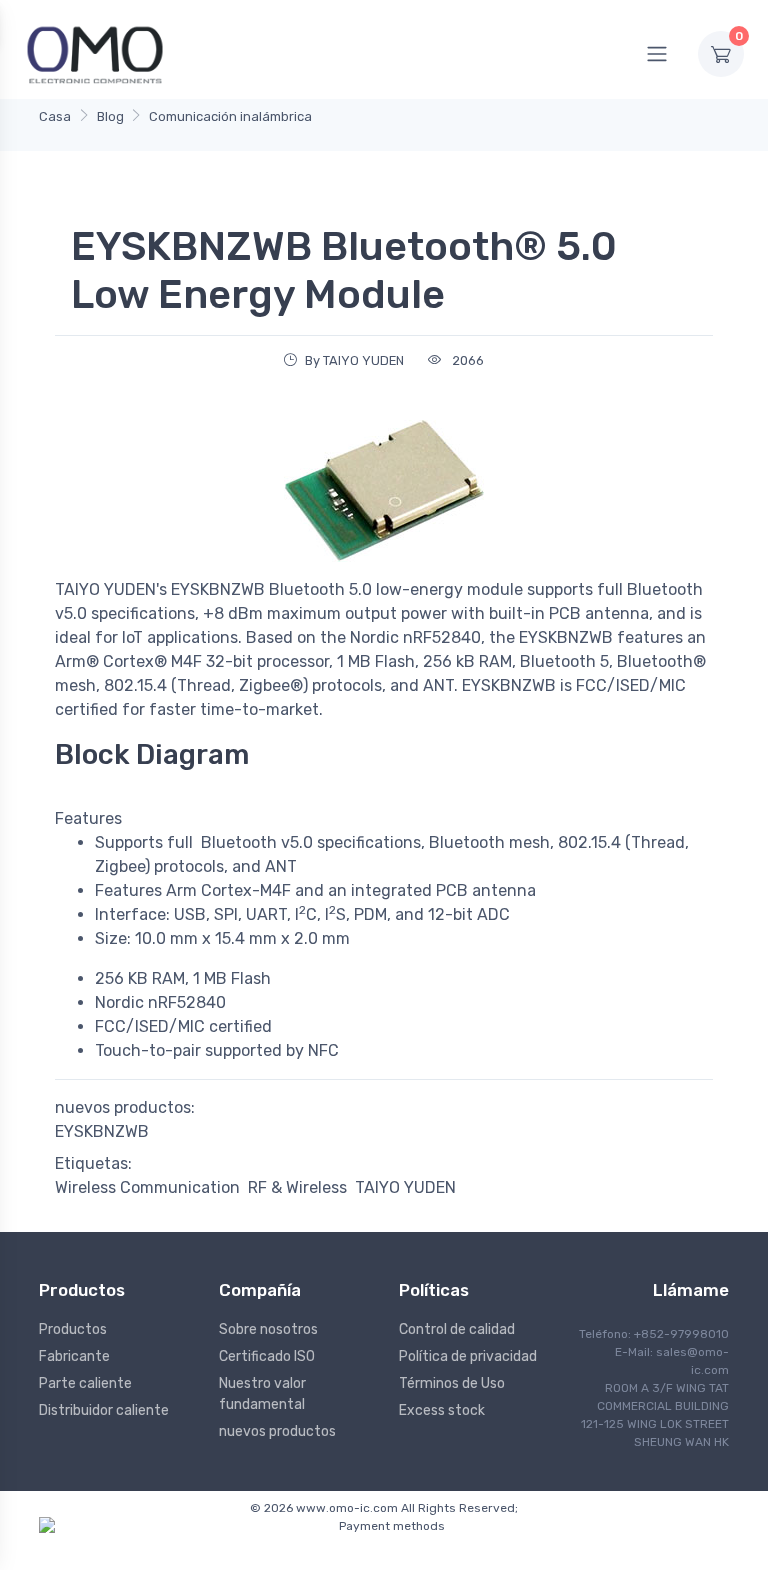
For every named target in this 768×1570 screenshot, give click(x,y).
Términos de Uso (452, 1383)
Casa (55, 116)
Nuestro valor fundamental (262, 1394)
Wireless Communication (147, 1187)
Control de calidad (457, 1329)
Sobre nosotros (268, 1329)
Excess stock (442, 1410)
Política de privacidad (468, 1356)
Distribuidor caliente (104, 1410)
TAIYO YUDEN (405, 1187)
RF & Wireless (297, 1187)
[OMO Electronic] (95, 53)
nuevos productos (277, 1431)
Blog (110, 116)
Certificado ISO (267, 1356)
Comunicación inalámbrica (230, 116)
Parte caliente (85, 1383)
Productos (73, 1329)
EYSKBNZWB (102, 1131)
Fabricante (74, 1356)
